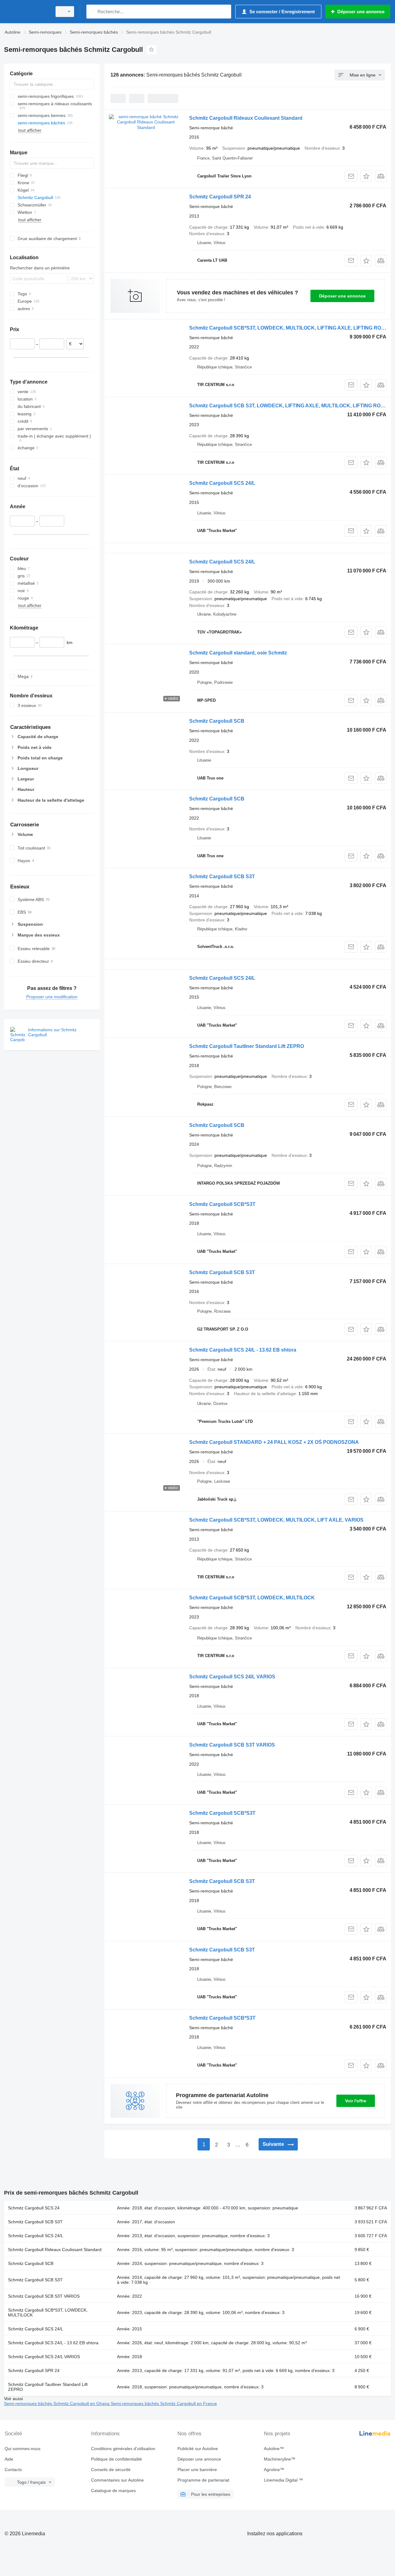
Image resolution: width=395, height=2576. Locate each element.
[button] (366, 176)
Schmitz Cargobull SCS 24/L (222, 483)
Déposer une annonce (342, 296)
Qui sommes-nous (23, 2449)
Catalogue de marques (113, 2491)
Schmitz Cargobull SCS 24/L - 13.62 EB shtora (243, 1350)
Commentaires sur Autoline (117, 2480)
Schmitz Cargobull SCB (217, 721)
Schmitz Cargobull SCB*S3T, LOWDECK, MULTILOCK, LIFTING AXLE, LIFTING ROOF (289, 328)
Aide (9, 2459)
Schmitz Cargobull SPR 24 (220, 197)
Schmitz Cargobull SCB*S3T (222, 1204)
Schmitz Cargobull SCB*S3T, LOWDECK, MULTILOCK (252, 1598)
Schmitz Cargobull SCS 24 (34, 2208)
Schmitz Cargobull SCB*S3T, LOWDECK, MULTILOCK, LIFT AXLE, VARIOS (276, 1520)
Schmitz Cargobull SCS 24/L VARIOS (232, 1677)
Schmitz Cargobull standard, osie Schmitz (238, 653)
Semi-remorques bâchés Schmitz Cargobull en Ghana (57, 2404)
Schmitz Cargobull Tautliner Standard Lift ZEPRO (247, 1046)
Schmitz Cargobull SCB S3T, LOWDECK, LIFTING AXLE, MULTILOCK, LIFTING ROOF (288, 406)
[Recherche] (92, 12)
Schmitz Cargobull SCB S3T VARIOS (232, 1745)
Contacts (13, 2470)
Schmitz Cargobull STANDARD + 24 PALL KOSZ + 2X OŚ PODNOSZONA (274, 1442)
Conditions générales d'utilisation (123, 2449)
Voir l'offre (356, 2101)
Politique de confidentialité (116, 2459)
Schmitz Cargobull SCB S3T (222, 877)
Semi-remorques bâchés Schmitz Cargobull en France (164, 2404)
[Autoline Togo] (26, 12)
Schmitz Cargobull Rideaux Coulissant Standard (246, 118)
